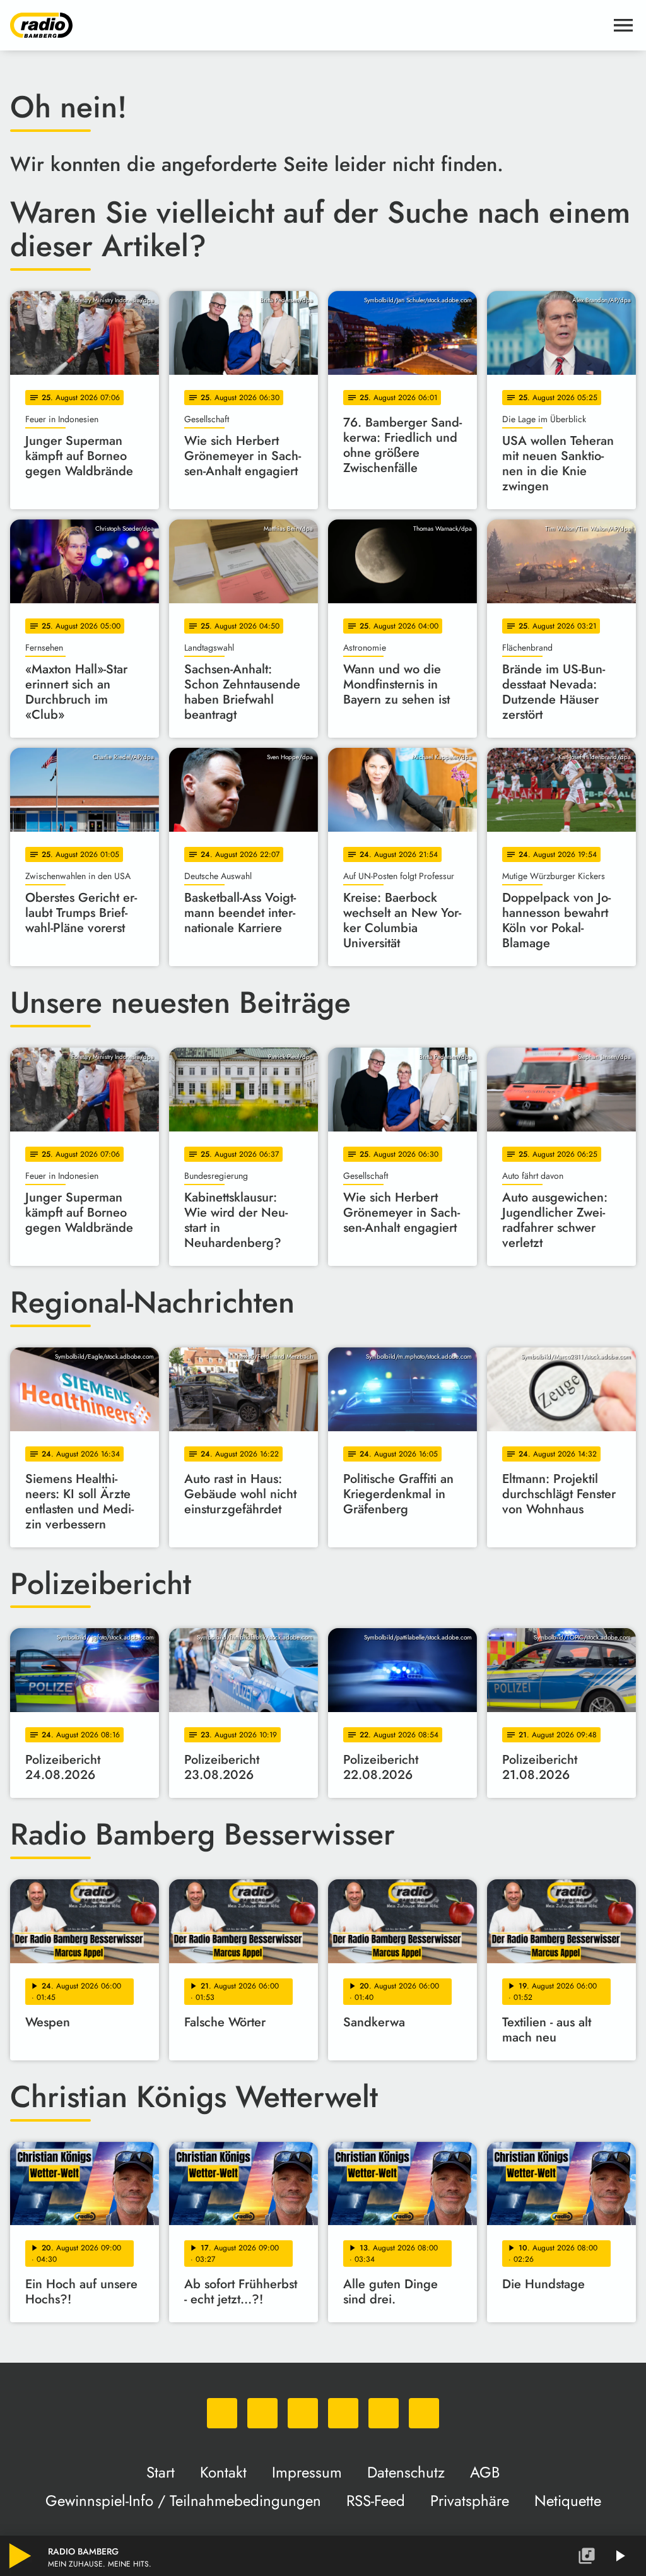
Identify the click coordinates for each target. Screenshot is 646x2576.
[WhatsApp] (222, 2413)
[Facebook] (262, 2413)
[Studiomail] (384, 2413)
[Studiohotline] (424, 2413)
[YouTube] (343, 2413)
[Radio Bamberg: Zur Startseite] (308, 25)
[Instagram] (303, 2413)
